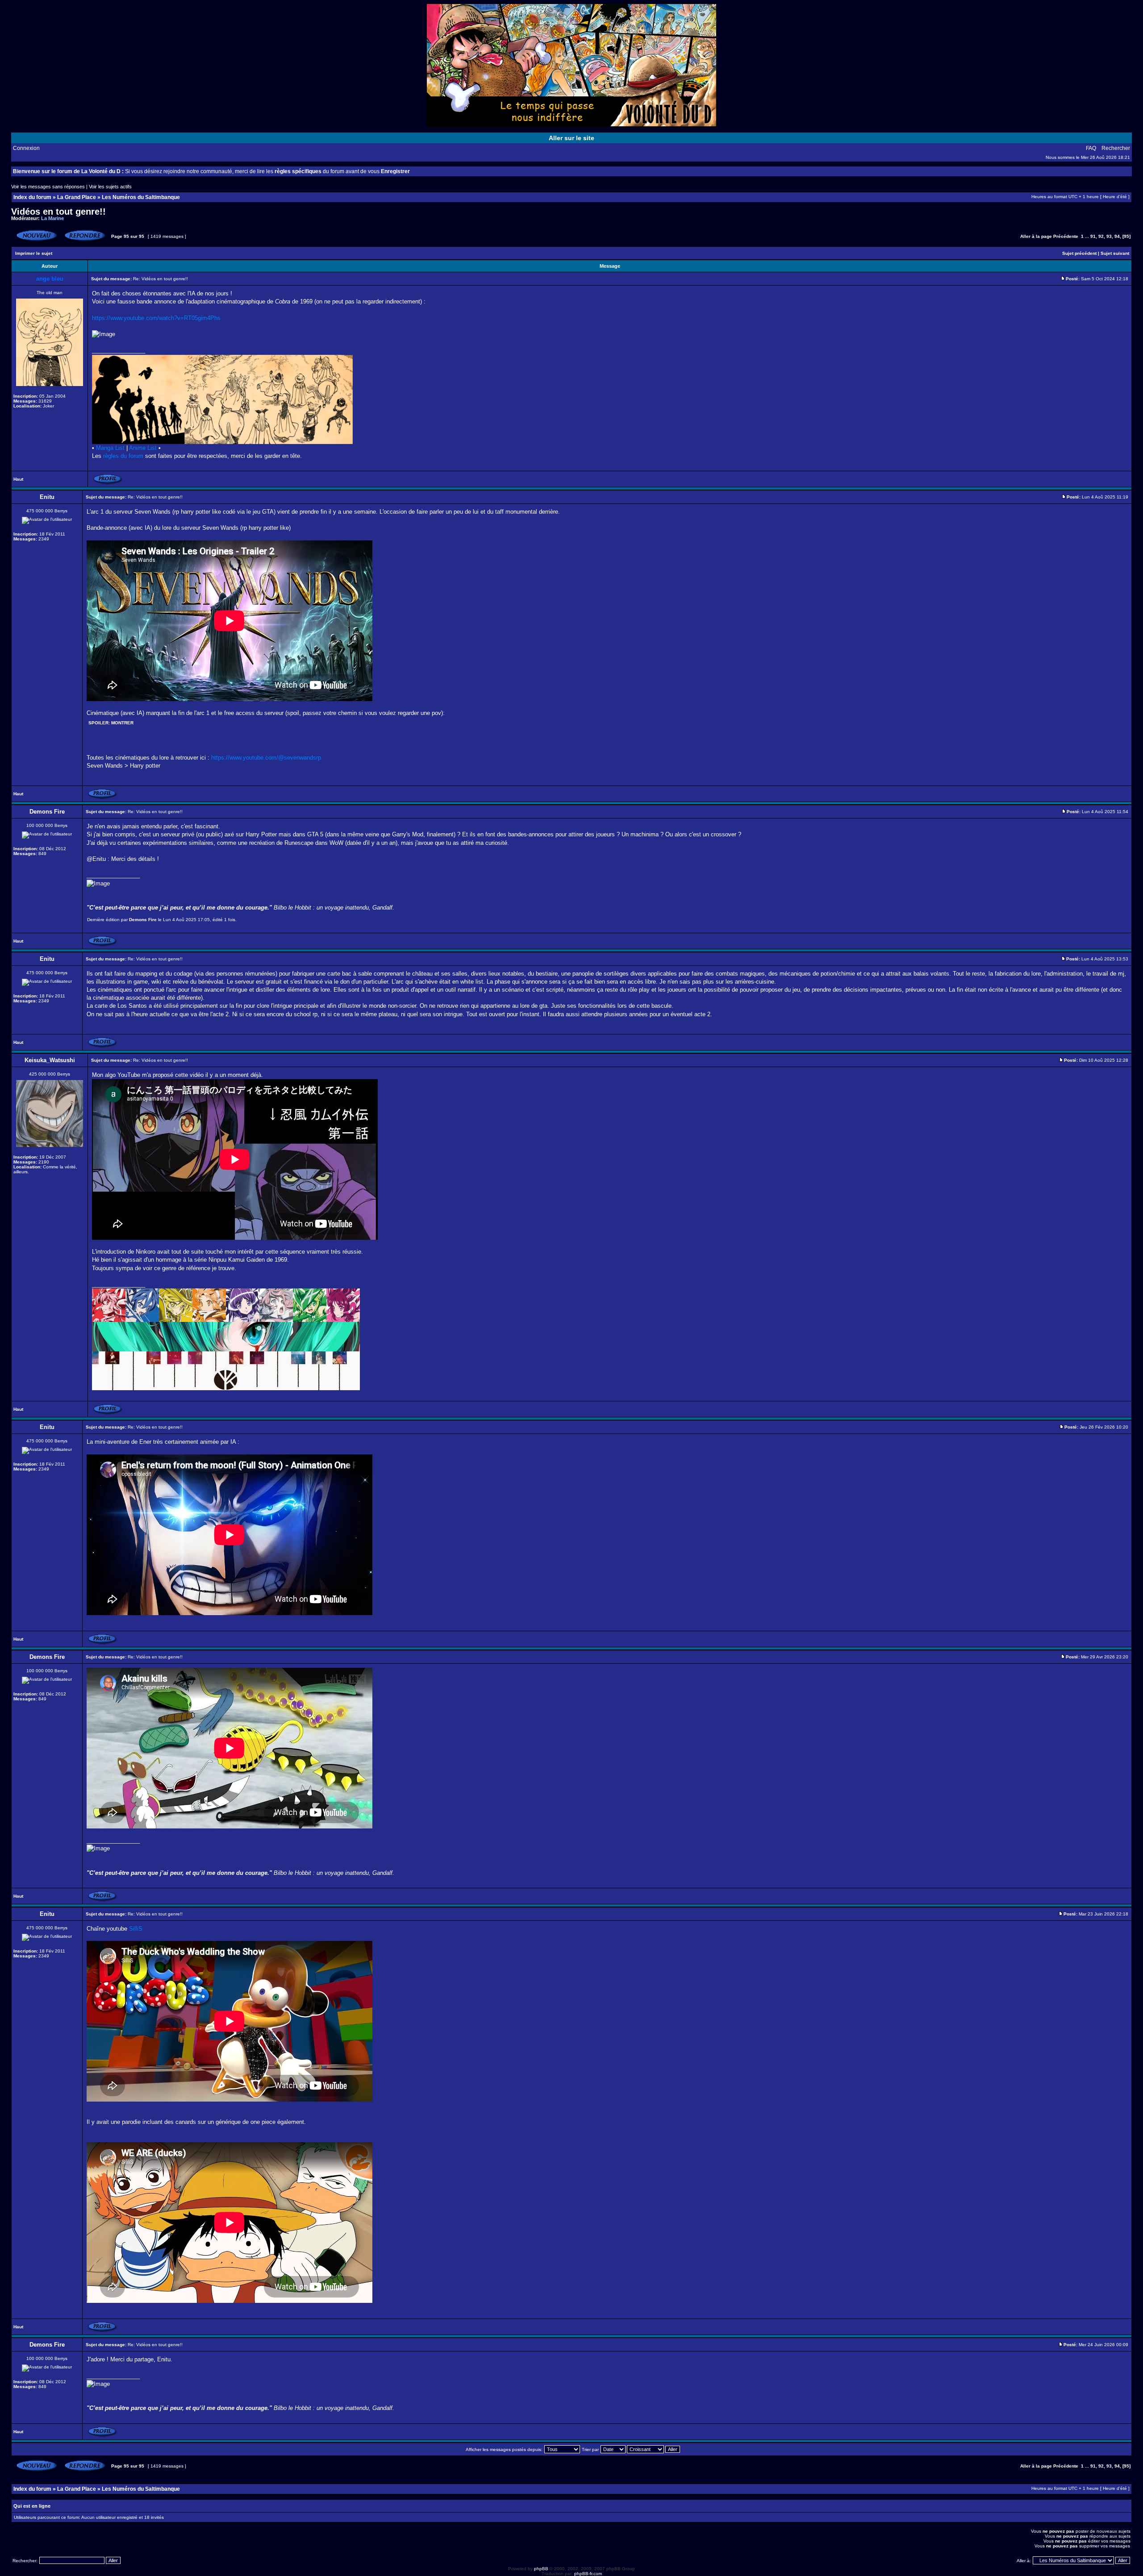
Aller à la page (1036, 236)
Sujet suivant (1115, 253)
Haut (18, 479)
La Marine (52, 218)
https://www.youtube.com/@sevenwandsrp (266, 758)
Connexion (26, 148)
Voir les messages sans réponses (48, 187)
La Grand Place (77, 197)
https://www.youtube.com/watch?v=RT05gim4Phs (156, 318)
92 (1101, 236)
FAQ (1091, 148)
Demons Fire (143, 920)
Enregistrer (395, 171)
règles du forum (123, 456)
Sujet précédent (1079, 253)
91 (1093, 236)
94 (1117, 236)
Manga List (110, 448)
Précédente (1066, 236)
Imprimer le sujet (34, 253)
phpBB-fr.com (588, 2574)
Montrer (122, 723)
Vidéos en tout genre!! (58, 212)
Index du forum (32, 197)
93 (1109, 236)
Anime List (143, 448)
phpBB (541, 2569)
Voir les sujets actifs (110, 187)
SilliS (136, 1929)
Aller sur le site (571, 138)
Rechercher (1116, 148)
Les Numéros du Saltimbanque (141, 197)
